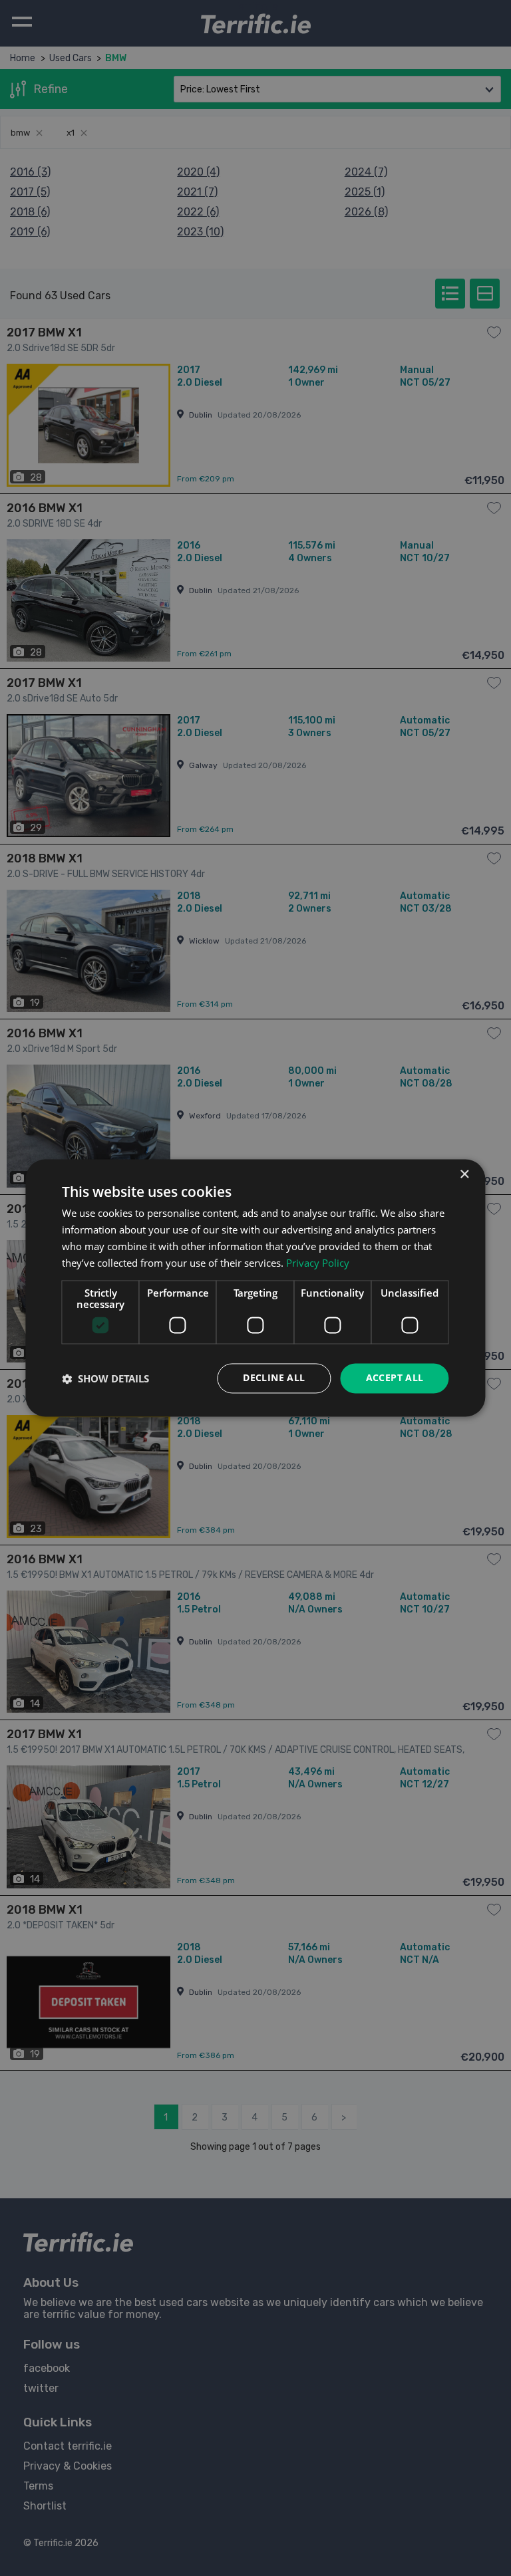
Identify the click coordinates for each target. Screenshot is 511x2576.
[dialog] (255, 1288)
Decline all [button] (274, 1378)
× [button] (464, 1175)
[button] (105, 1378)
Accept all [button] (395, 1378)
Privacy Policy (318, 1263)
